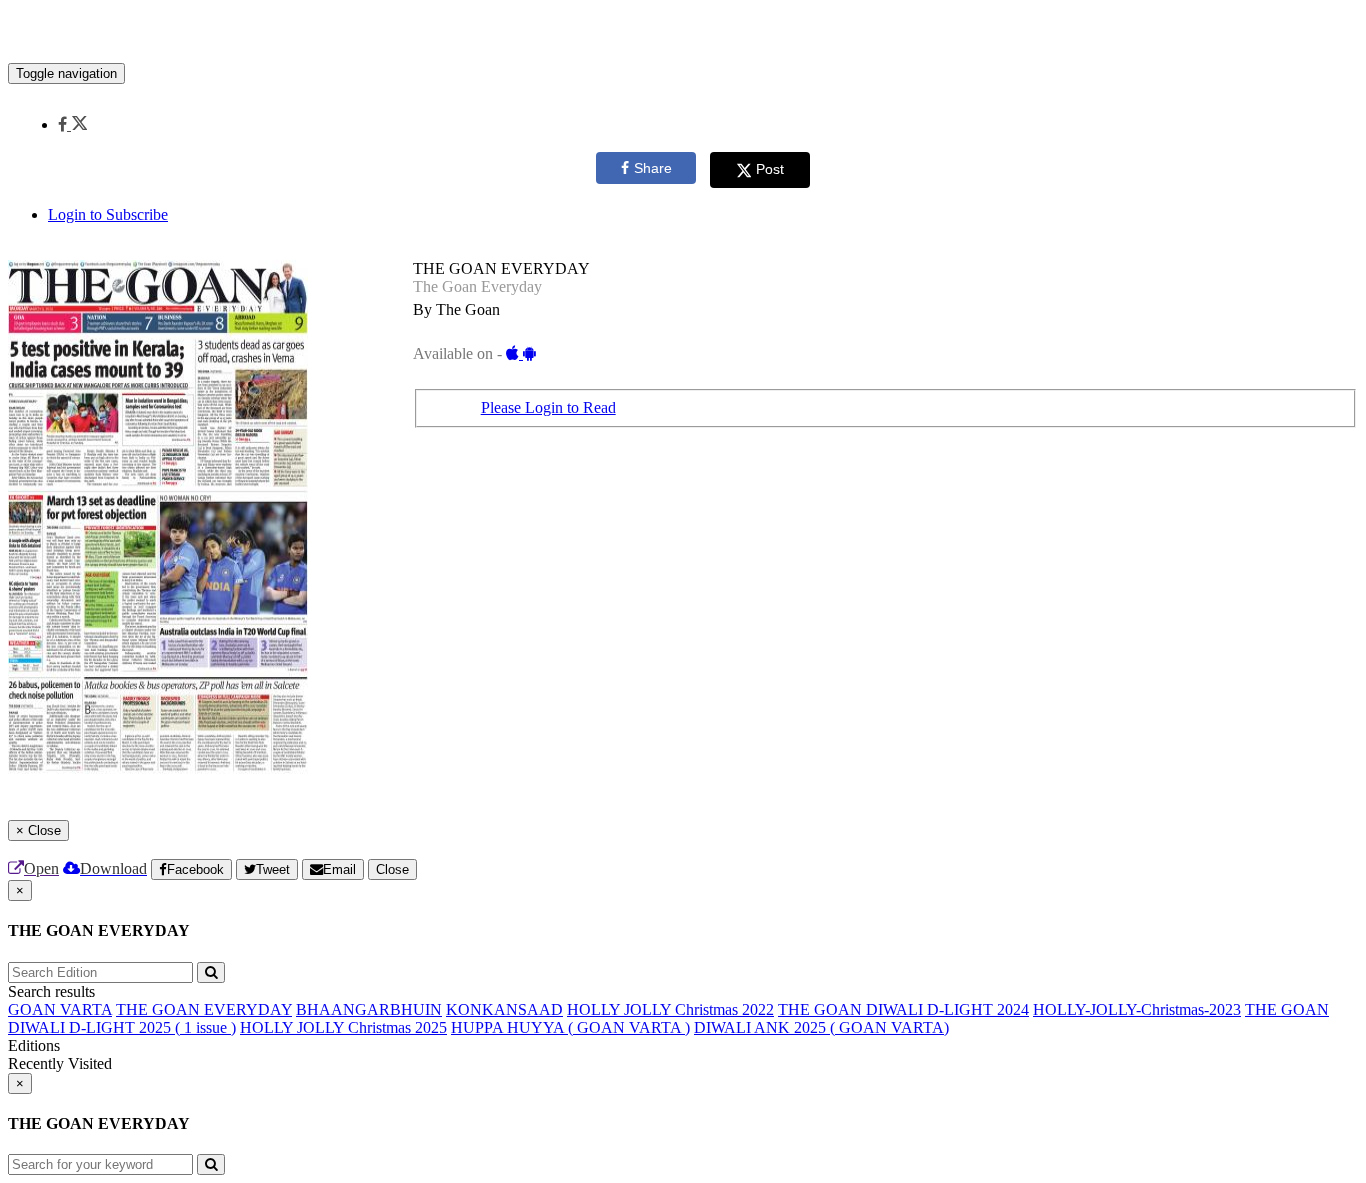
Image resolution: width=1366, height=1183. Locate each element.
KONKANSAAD (504, 1009)
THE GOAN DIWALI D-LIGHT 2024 (903, 1009)
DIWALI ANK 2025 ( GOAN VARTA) (821, 1027)
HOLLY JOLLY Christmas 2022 (670, 1009)
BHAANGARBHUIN (369, 1009)
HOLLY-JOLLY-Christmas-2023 (1137, 1009)
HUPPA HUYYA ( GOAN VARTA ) (570, 1027)
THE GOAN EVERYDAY (204, 1009)
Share (653, 168)
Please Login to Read (548, 407)
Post (770, 169)
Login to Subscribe (108, 214)
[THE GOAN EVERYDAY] (683, 33)
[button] (72, 124)
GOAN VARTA (60, 1009)
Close (392, 869)
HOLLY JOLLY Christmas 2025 (343, 1027)
